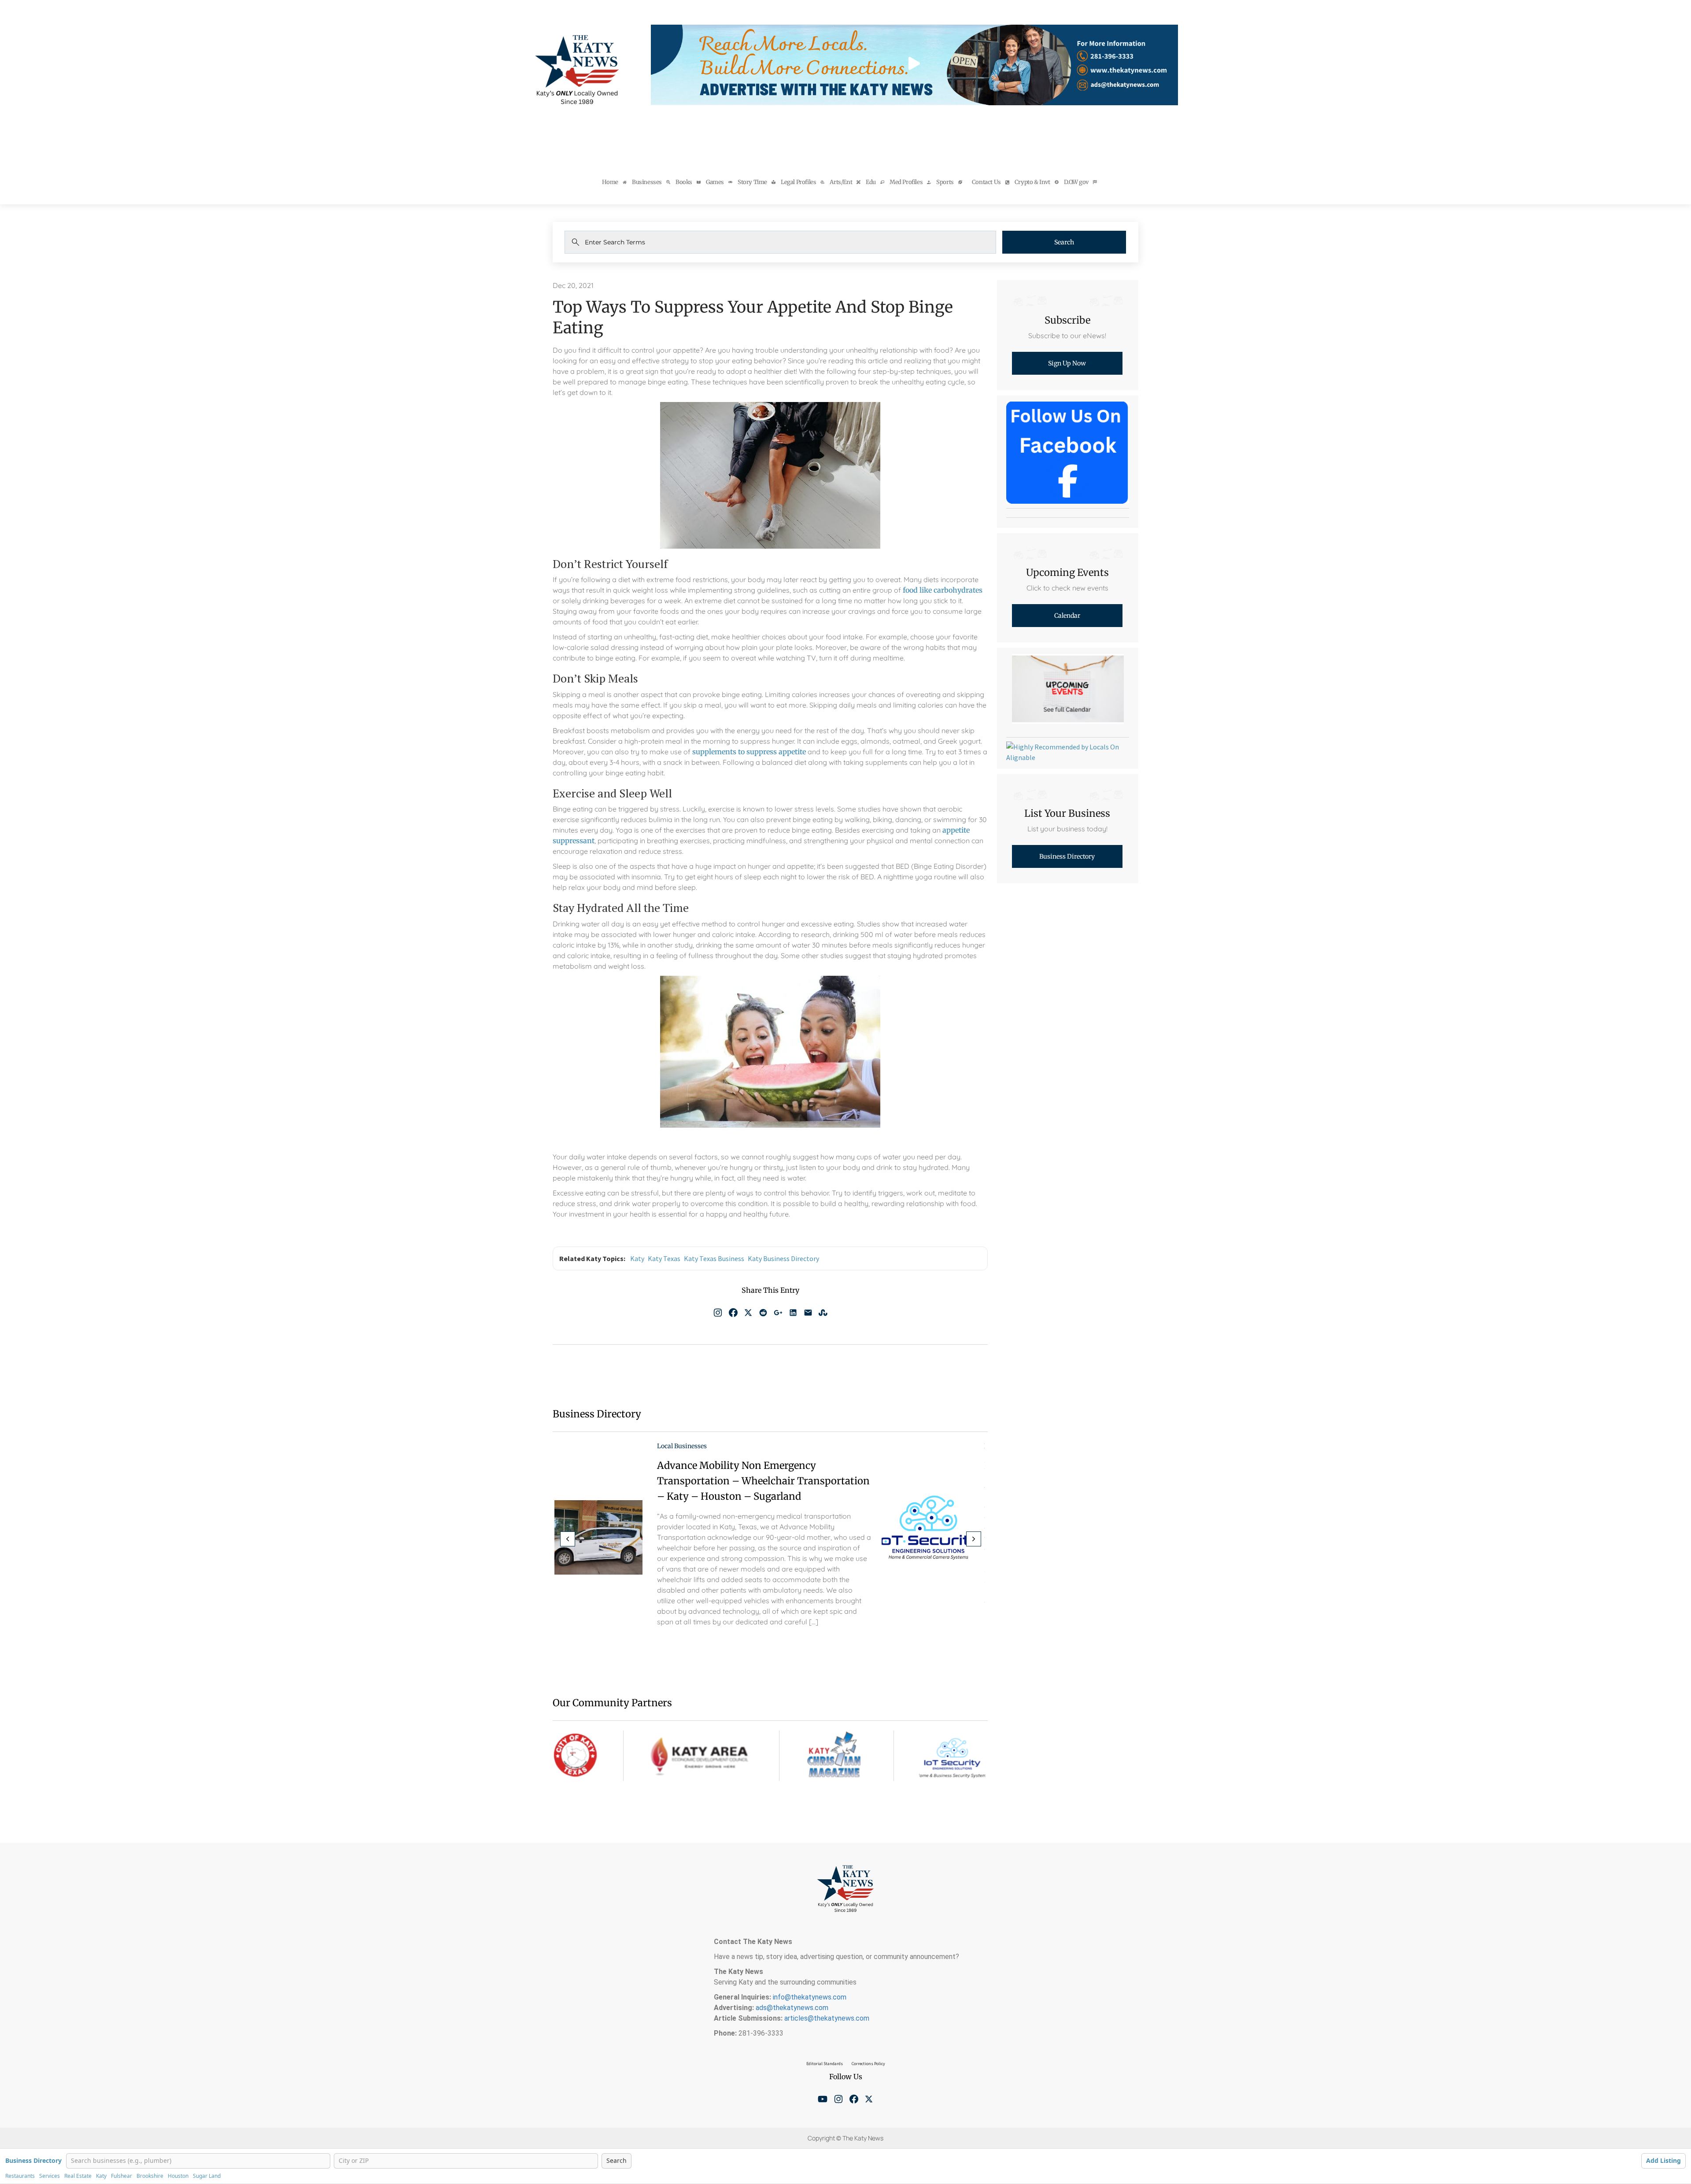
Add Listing (1663, 2160)
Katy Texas (664, 1258)
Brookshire (150, 2176)
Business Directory (33, 2161)
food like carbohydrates (943, 590)
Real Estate (78, 2176)
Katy (637, 1258)
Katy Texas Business (714, 1258)
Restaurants (20, 2176)
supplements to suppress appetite (749, 752)
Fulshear (122, 2176)
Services (50, 2176)
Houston (178, 2176)
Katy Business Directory (783, 1258)
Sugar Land (207, 2176)
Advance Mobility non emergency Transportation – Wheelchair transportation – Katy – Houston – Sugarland (763, 1481)
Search (1064, 242)
